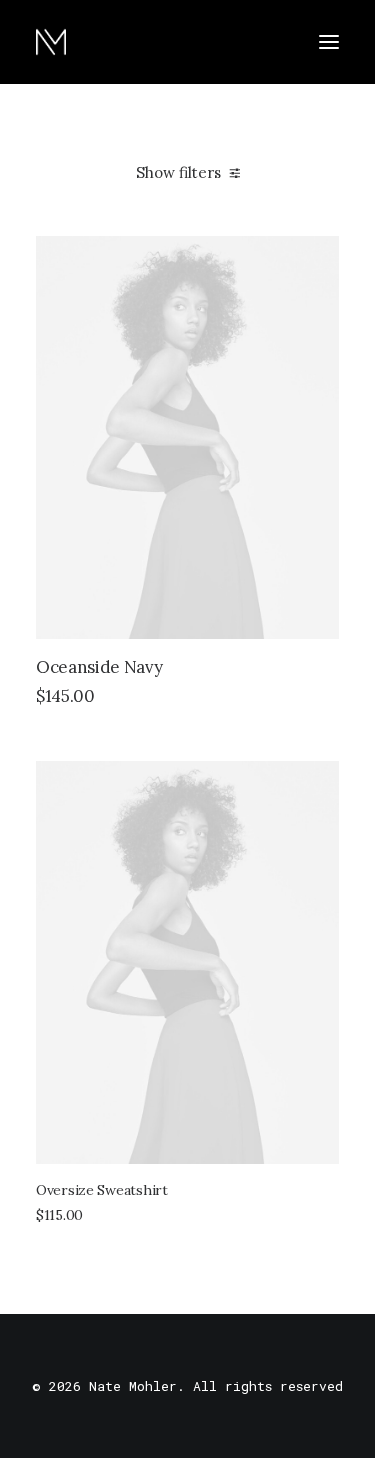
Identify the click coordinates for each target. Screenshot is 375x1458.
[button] (329, 42)
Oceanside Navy (99, 667)
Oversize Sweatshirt (102, 1190)
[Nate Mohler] (51, 42)
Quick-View (315, 259)
